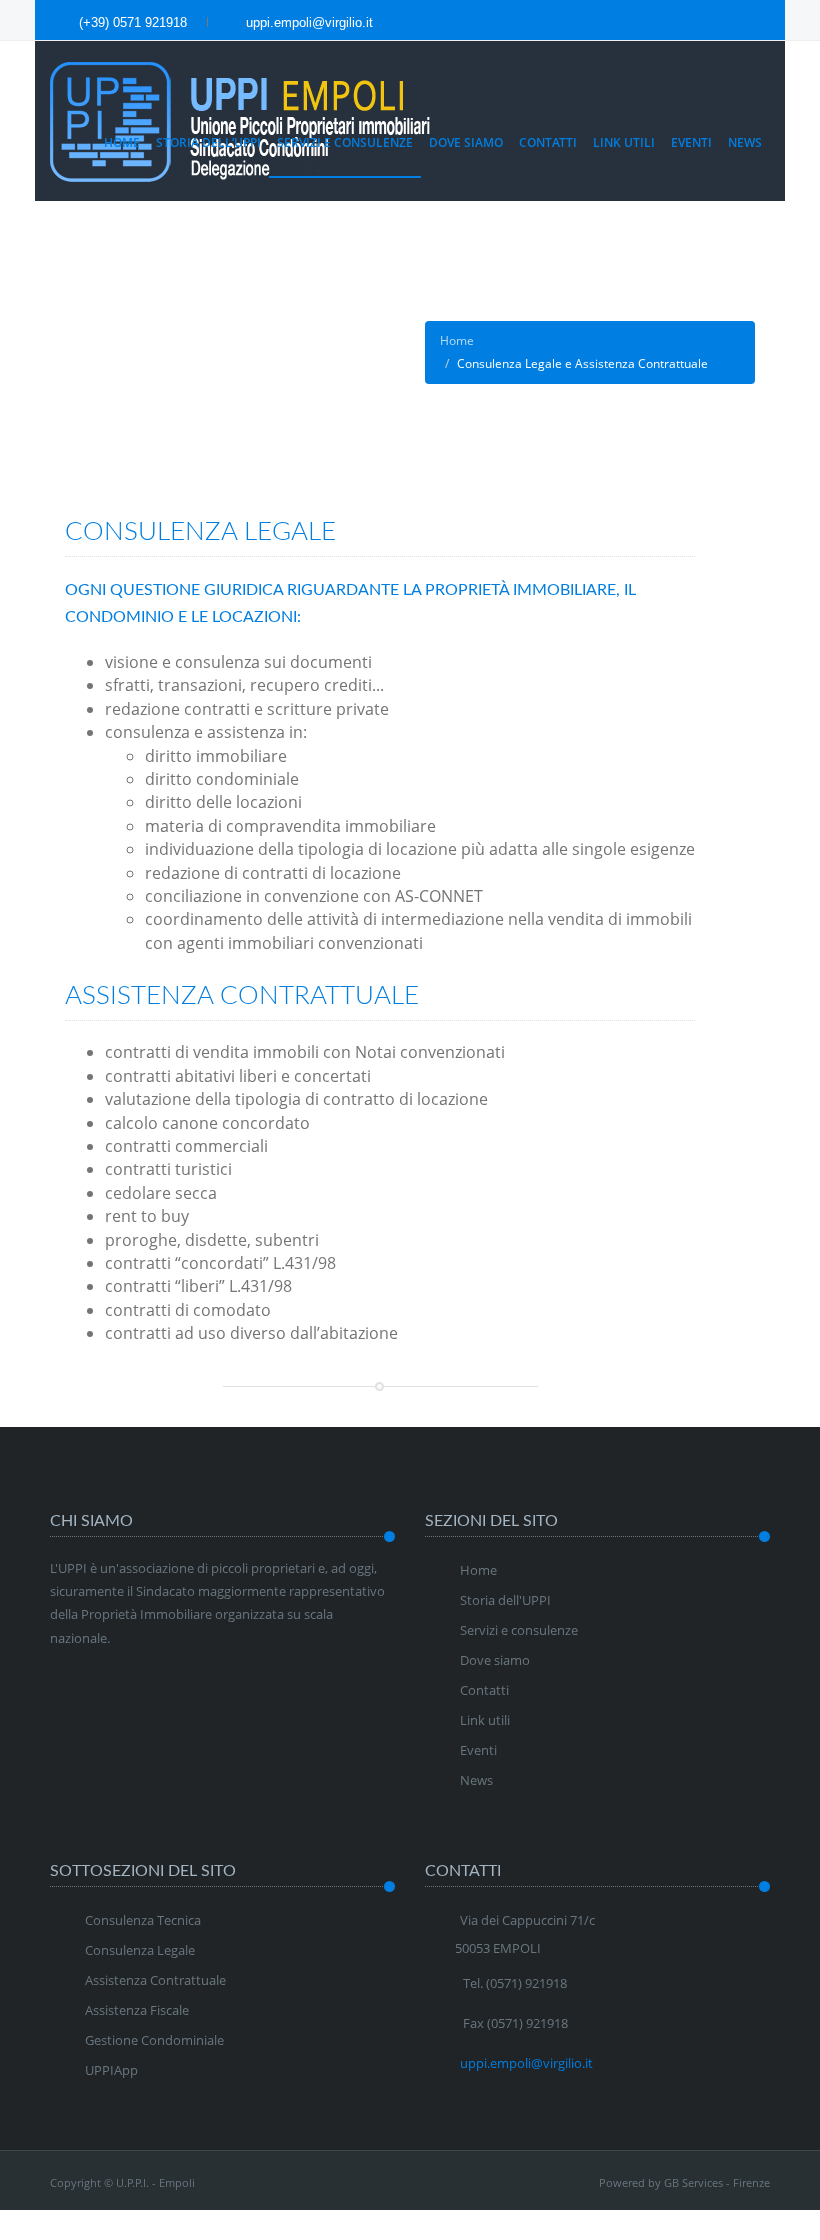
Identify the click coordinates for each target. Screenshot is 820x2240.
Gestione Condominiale (154, 2040)
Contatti (548, 142)
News (745, 142)
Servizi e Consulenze (345, 142)
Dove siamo (466, 142)
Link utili (624, 142)
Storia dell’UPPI (208, 142)
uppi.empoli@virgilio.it (307, 22)
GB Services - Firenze (717, 2182)
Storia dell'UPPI (505, 1600)
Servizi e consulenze (519, 1630)
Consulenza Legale (140, 1950)
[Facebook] (742, 22)
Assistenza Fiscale (137, 2010)
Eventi (691, 142)
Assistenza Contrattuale (155, 1980)
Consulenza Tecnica (143, 1920)
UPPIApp (111, 2070)
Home (122, 142)
